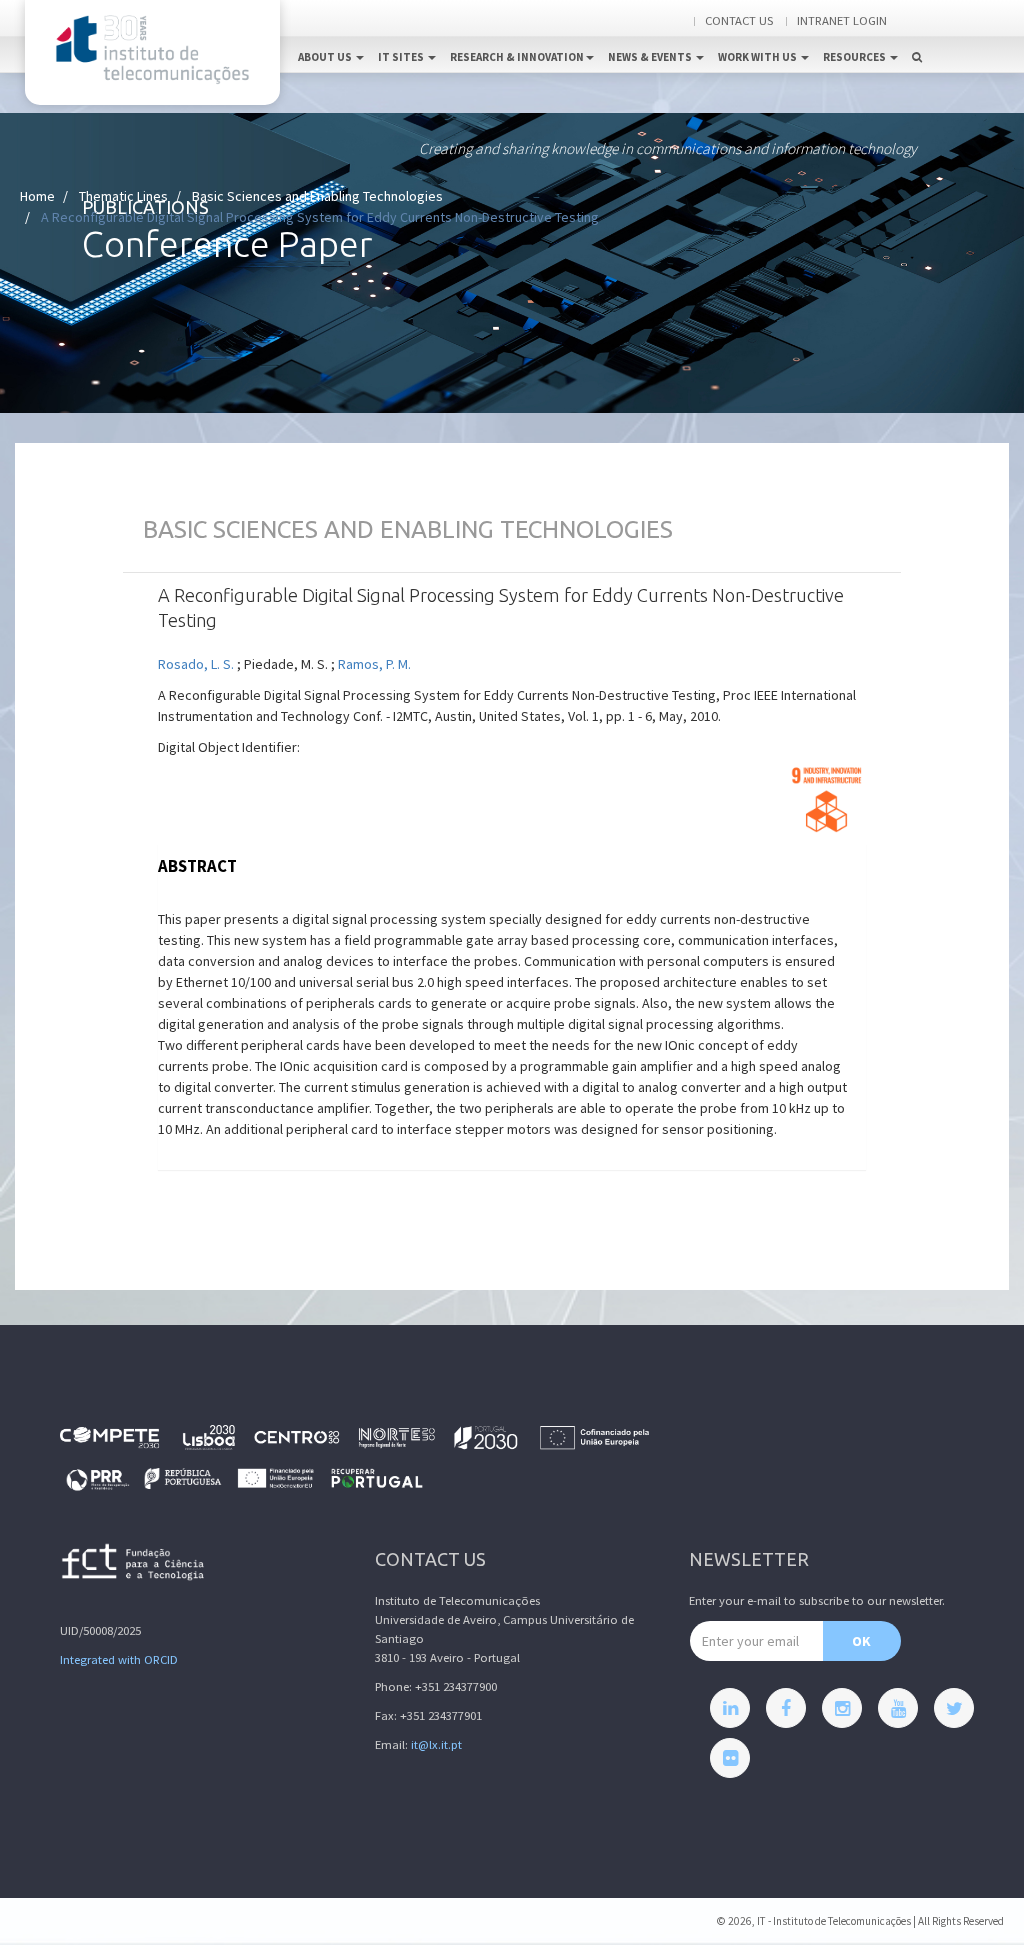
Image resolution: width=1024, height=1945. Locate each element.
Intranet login (842, 20)
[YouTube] (898, 1708)
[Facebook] (786, 1708)
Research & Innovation (517, 57)
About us (326, 57)
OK (861, 1641)
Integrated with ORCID (119, 1659)
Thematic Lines (123, 196)
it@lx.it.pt (436, 1744)
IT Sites (402, 57)
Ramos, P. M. (374, 664)
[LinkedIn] (730, 1708)
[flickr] (730, 1758)
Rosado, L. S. (196, 664)
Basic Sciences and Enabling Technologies (317, 196)
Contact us (739, 20)
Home (37, 196)
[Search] (917, 36)
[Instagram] (842, 1708)
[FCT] (134, 1565)
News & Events (651, 57)
